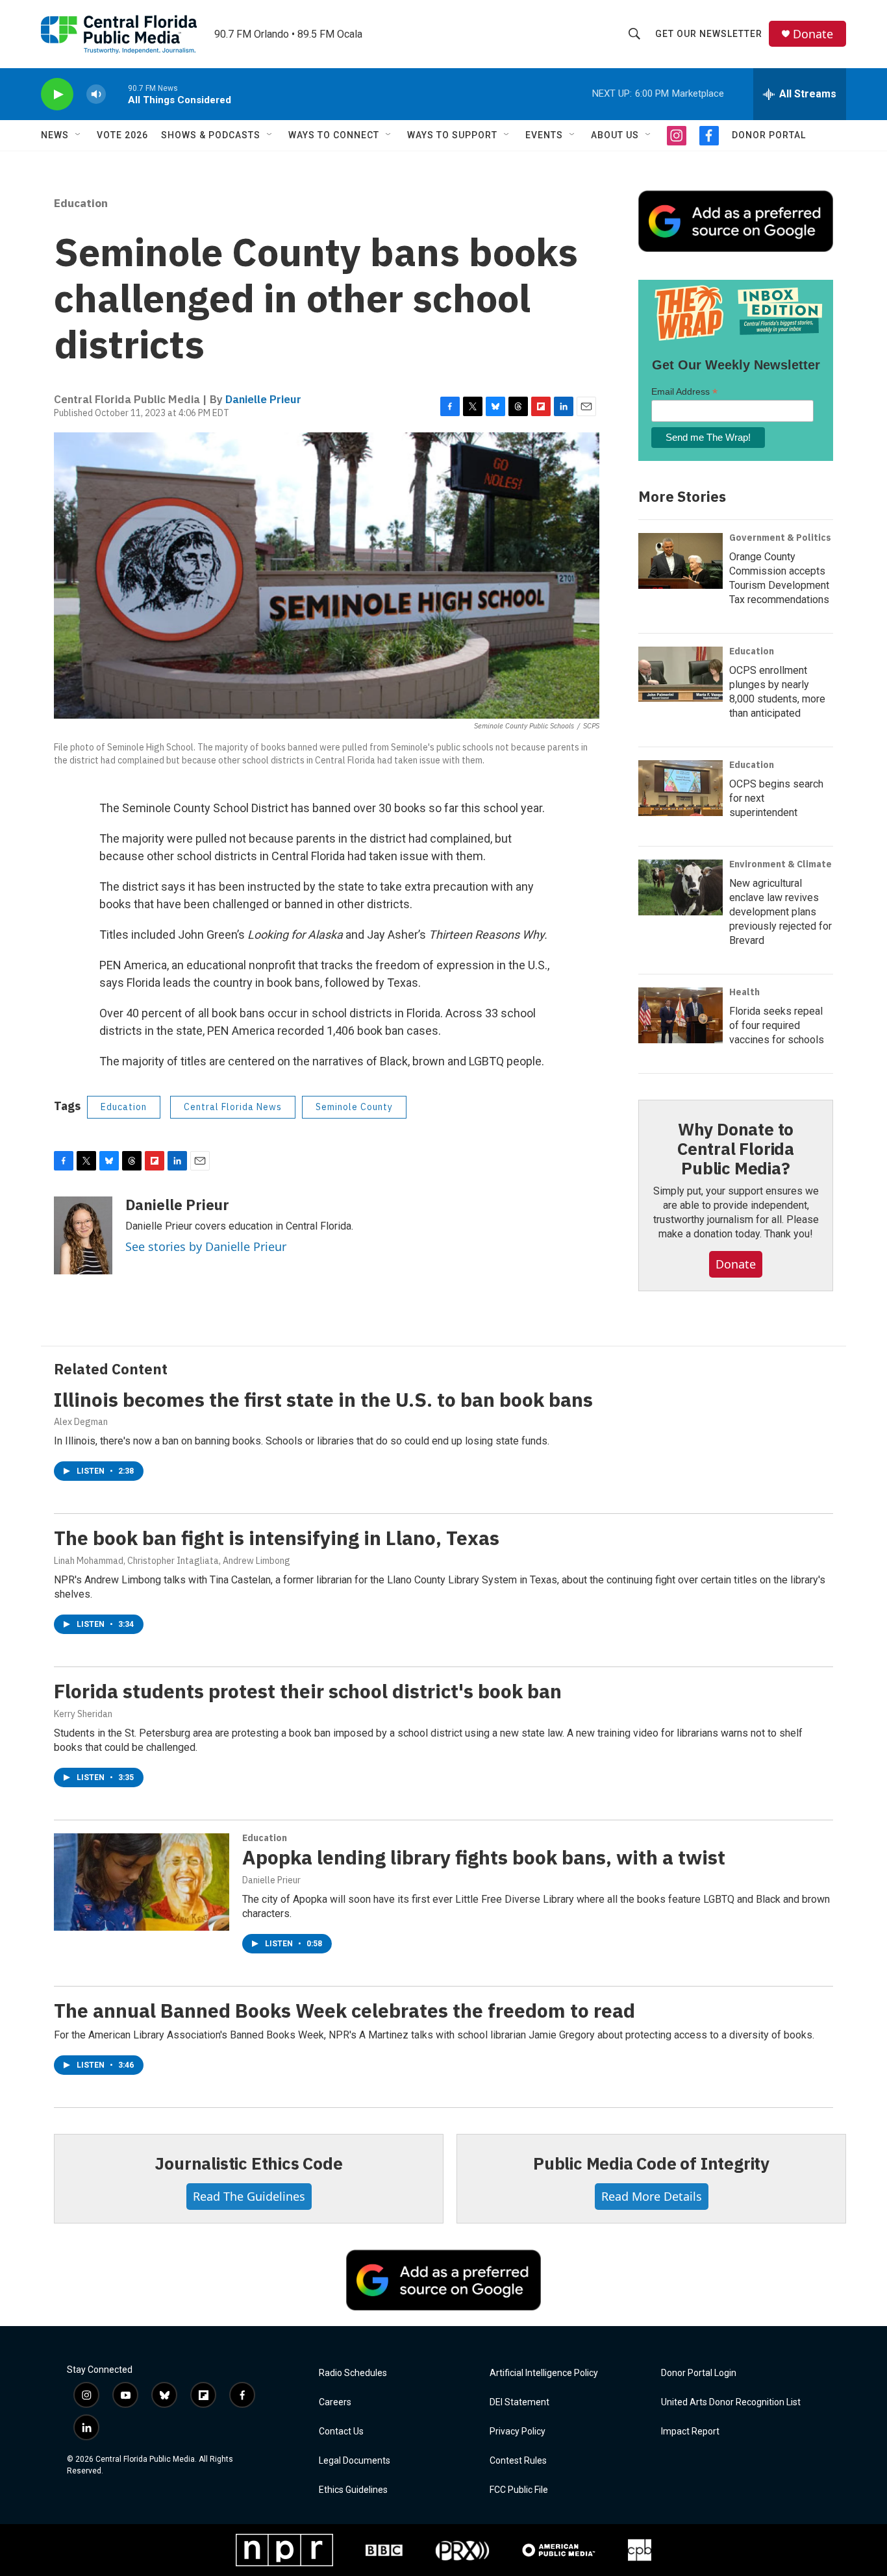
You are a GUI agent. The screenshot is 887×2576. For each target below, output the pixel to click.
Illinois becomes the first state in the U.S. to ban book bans (323, 1399)
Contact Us (341, 2432)
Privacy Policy (518, 2432)
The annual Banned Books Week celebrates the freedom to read (344, 2010)
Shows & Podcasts (211, 135)
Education (81, 203)
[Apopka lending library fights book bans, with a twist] (142, 1882)
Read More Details (652, 2196)
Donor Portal (769, 135)
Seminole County (354, 1107)
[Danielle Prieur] (83, 1235)
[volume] (96, 94)
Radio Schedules (353, 2373)
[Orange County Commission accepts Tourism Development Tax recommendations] (681, 561)
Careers (335, 2402)
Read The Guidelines (249, 2196)
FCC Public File (519, 2490)
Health (744, 992)
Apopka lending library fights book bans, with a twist (484, 1857)
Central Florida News (233, 1107)
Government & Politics (780, 538)
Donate (813, 34)
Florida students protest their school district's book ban (308, 1691)
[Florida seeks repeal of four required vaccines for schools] (681, 1015)
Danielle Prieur (263, 399)
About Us (615, 135)
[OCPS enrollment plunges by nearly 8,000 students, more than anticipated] (681, 675)
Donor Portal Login (699, 2373)
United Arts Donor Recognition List (731, 2402)
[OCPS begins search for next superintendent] (681, 788)
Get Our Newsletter (709, 34)
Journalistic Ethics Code (248, 2163)
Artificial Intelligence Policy (544, 2373)
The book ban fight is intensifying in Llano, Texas (277, 1538)
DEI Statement (519, 2402)
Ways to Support (452, 135)
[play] (57, 94)
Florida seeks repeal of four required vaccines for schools (777, 1025)
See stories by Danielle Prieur (206, 1246)
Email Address (684, 392)
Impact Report (690, 2432)
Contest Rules (518, 2461)
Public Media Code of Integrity (651, 2163)
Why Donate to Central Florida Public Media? (736, 1148)
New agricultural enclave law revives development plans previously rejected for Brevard (781, 912)
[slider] (117, 94)
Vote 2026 (122, 135)
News (55, 135)
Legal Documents (355, 2461)
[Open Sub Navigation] (79, 135)
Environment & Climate (781, 864)
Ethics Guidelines (353, 2490)
